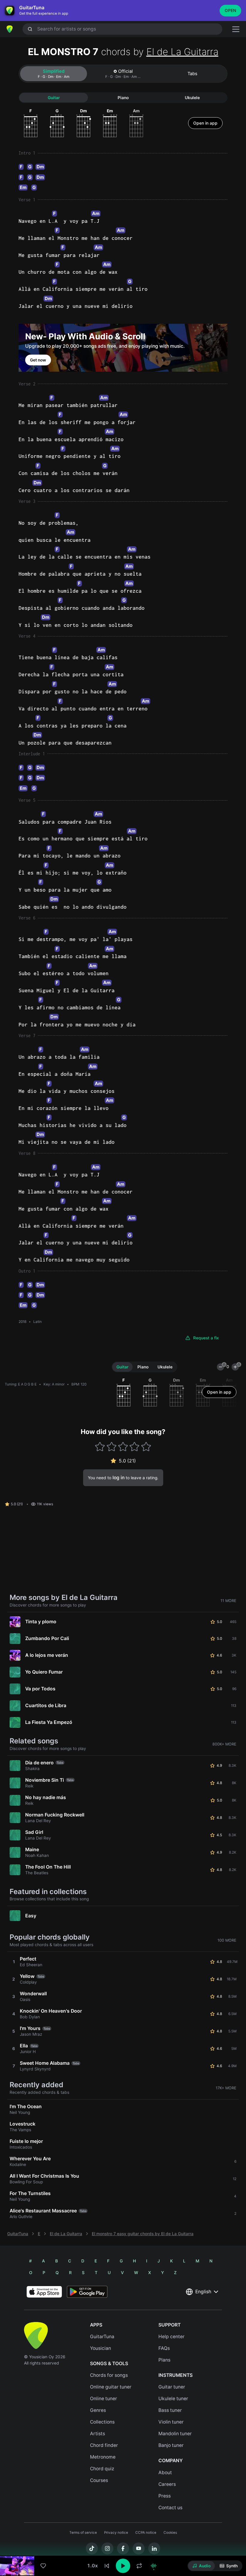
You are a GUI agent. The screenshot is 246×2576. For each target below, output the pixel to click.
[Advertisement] (123, 2542)
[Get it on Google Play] (87, 2292)
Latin (37, 1322)
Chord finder (104, 2445)
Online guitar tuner (111, 2387)
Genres (98, 2410)
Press (165, 2496)
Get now (38, 360)
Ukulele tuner (173, 2399)
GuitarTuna (18, 2234)
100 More (227, 1940)
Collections (102, 2422)
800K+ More (224, 1744)
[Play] (123, 2566)
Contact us (170, 2508)
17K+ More (226, 2088)
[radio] (201, 2566)
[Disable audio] (154, 2566)
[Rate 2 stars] (111, 1446)
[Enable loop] (139, 2566)
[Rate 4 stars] (135, 1446)
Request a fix (206, 1338)
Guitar (54, 98)
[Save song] (43, 2566)
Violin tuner (171, 2422)
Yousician (100, 2348)
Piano (123, 98)
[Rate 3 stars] (123, 1446)
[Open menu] (236, 29)
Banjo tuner (171, 2445)
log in (118, 1478)
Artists (97, 2434)
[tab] (54, 74)
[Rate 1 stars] (100, 1446)
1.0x (92, 2566)
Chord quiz (102, 2469)
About (165, 2473)
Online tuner (103, 2399)
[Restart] (107, 2566)
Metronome (103, 2457)
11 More (228, 1601)
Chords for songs (109, 2375)
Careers (167, 2484)
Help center (171, 2337)
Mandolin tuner (175, 2434)
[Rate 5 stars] (146, 1446)
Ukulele (192, 98)
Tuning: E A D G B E (21, 1384)
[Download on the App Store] (44, 2292)
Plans (164, 2360)
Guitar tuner (172, 2387)
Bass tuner (170, 2410)
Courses (99, 2480)
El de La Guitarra (182, 52)
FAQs (164, 2348)
